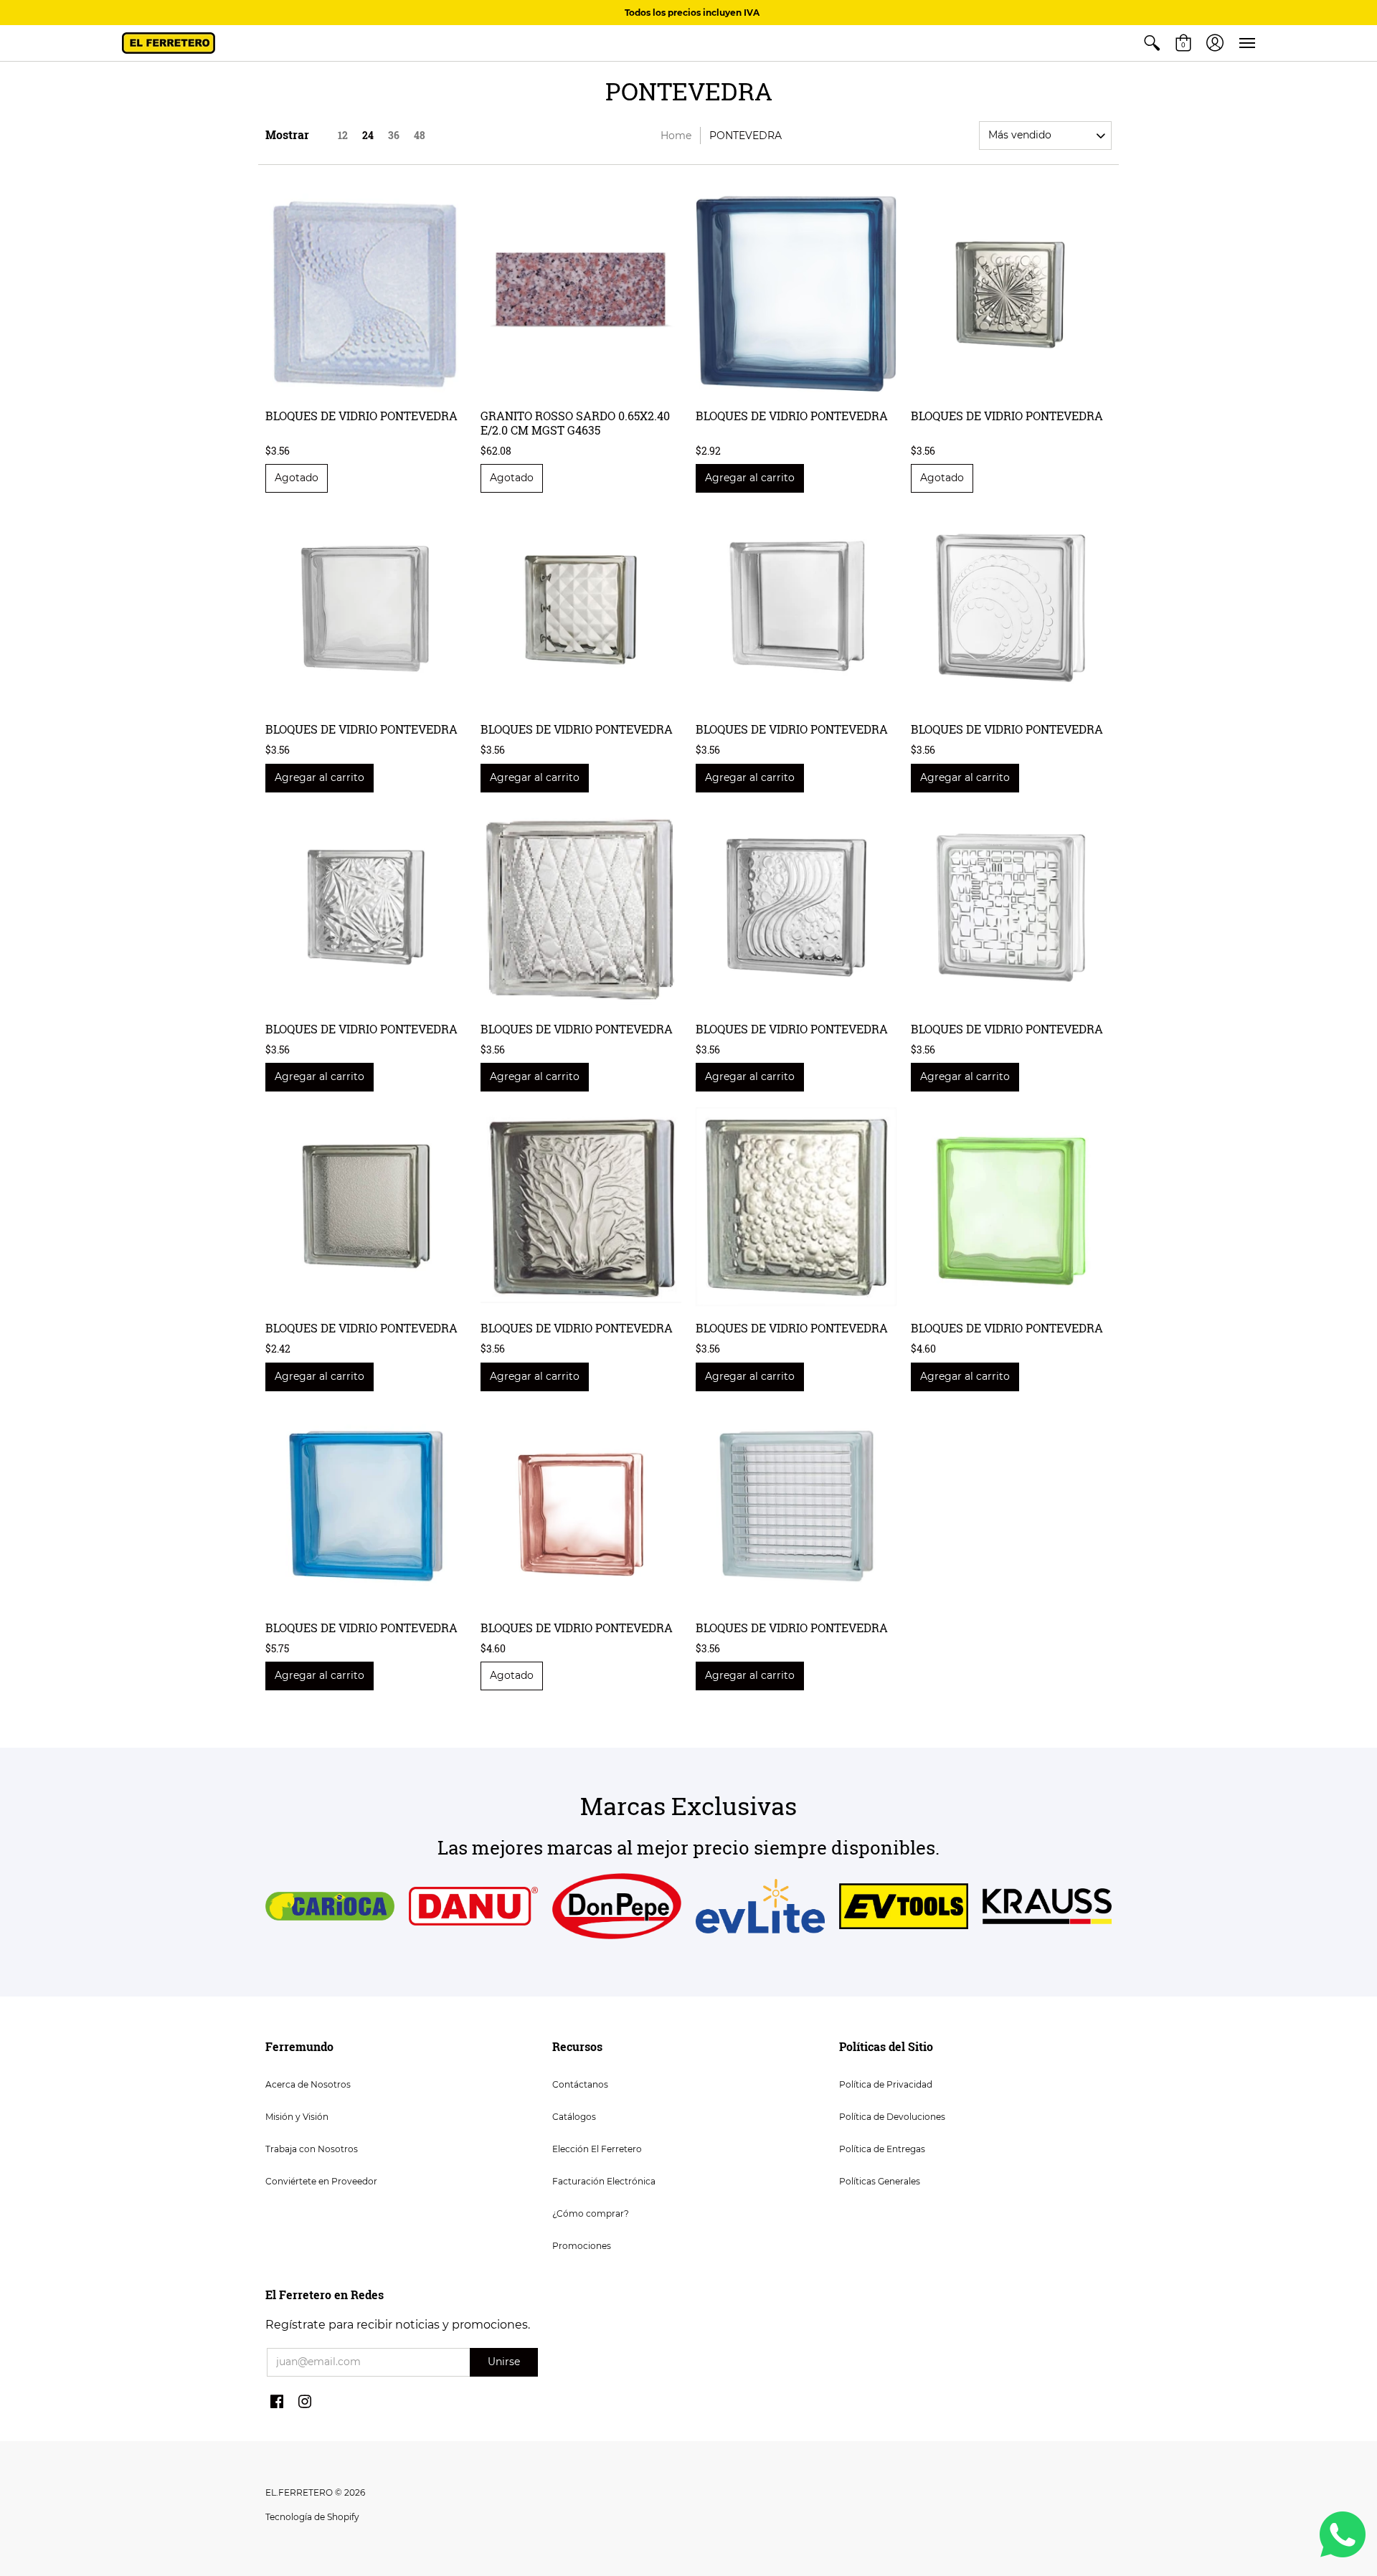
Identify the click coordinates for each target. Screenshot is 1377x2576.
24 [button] (368, 135)
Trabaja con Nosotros (312, 2149)
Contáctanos (580, 2084)
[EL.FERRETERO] (169, 43)
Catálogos (574, 2117)
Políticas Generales (880, 2181)
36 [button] (394, 135)
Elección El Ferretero (597, 2149)
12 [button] (343, 135)
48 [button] (420, 135)
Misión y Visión (297, 2117)
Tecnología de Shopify (312, 2517)
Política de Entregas (882, 2149)
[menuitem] (1152, 43)
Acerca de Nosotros (308, 2084)
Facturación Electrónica (604, 2181)
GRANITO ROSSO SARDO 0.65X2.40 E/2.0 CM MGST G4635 (575, 423)
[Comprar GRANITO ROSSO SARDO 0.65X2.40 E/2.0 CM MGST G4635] (581, 294)
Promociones (582, 2246)
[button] (1152, 43)
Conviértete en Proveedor (321, 2181)
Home (676, 136)
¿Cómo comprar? (591, 2213)
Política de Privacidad (886, 2084)
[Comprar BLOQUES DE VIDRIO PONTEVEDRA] (366, 294)
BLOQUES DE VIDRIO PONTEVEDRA (361, 416)
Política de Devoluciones (892, 2117)
